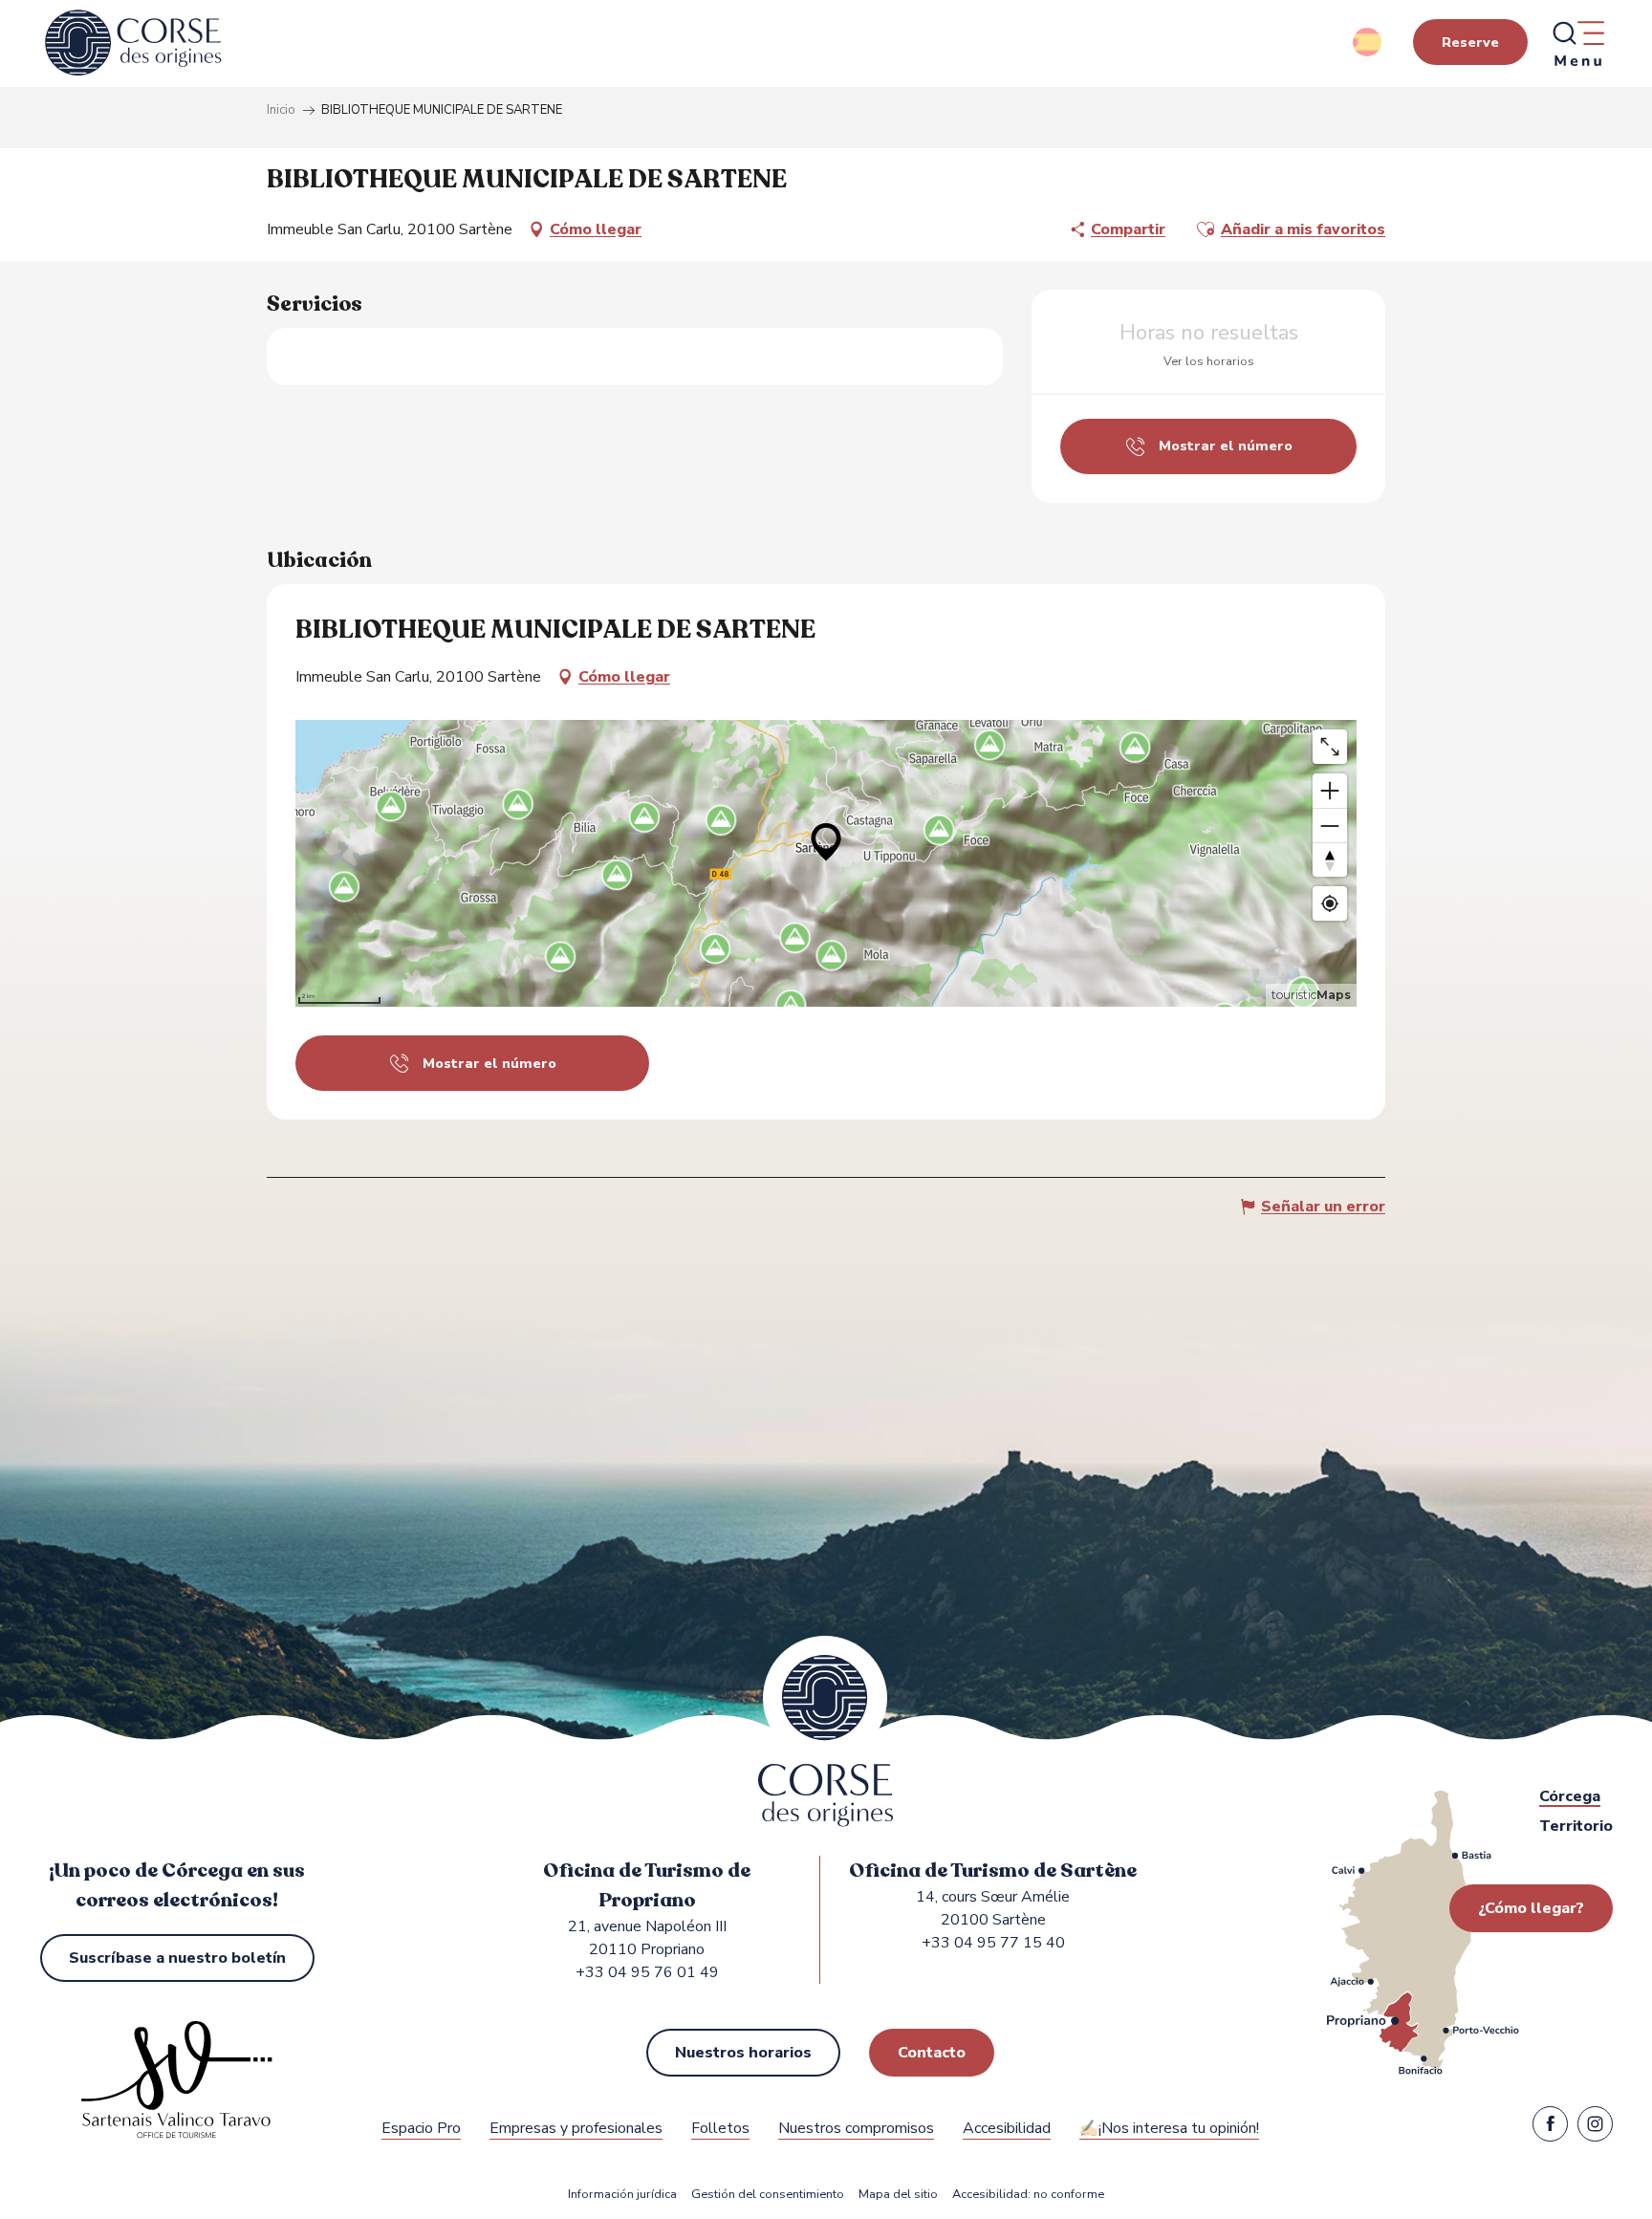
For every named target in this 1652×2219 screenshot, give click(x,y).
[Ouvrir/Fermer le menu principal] (1577, 43)
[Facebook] (1550, 2128)
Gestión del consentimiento (768, 2195)
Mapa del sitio (898, 2195)
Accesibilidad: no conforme (1028, 2195)
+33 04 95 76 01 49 (647, 1972)
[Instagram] (1595, 2128)
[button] (1369, 42)
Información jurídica (622, 2195)
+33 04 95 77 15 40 (993, 1943)
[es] (1369, 42)
